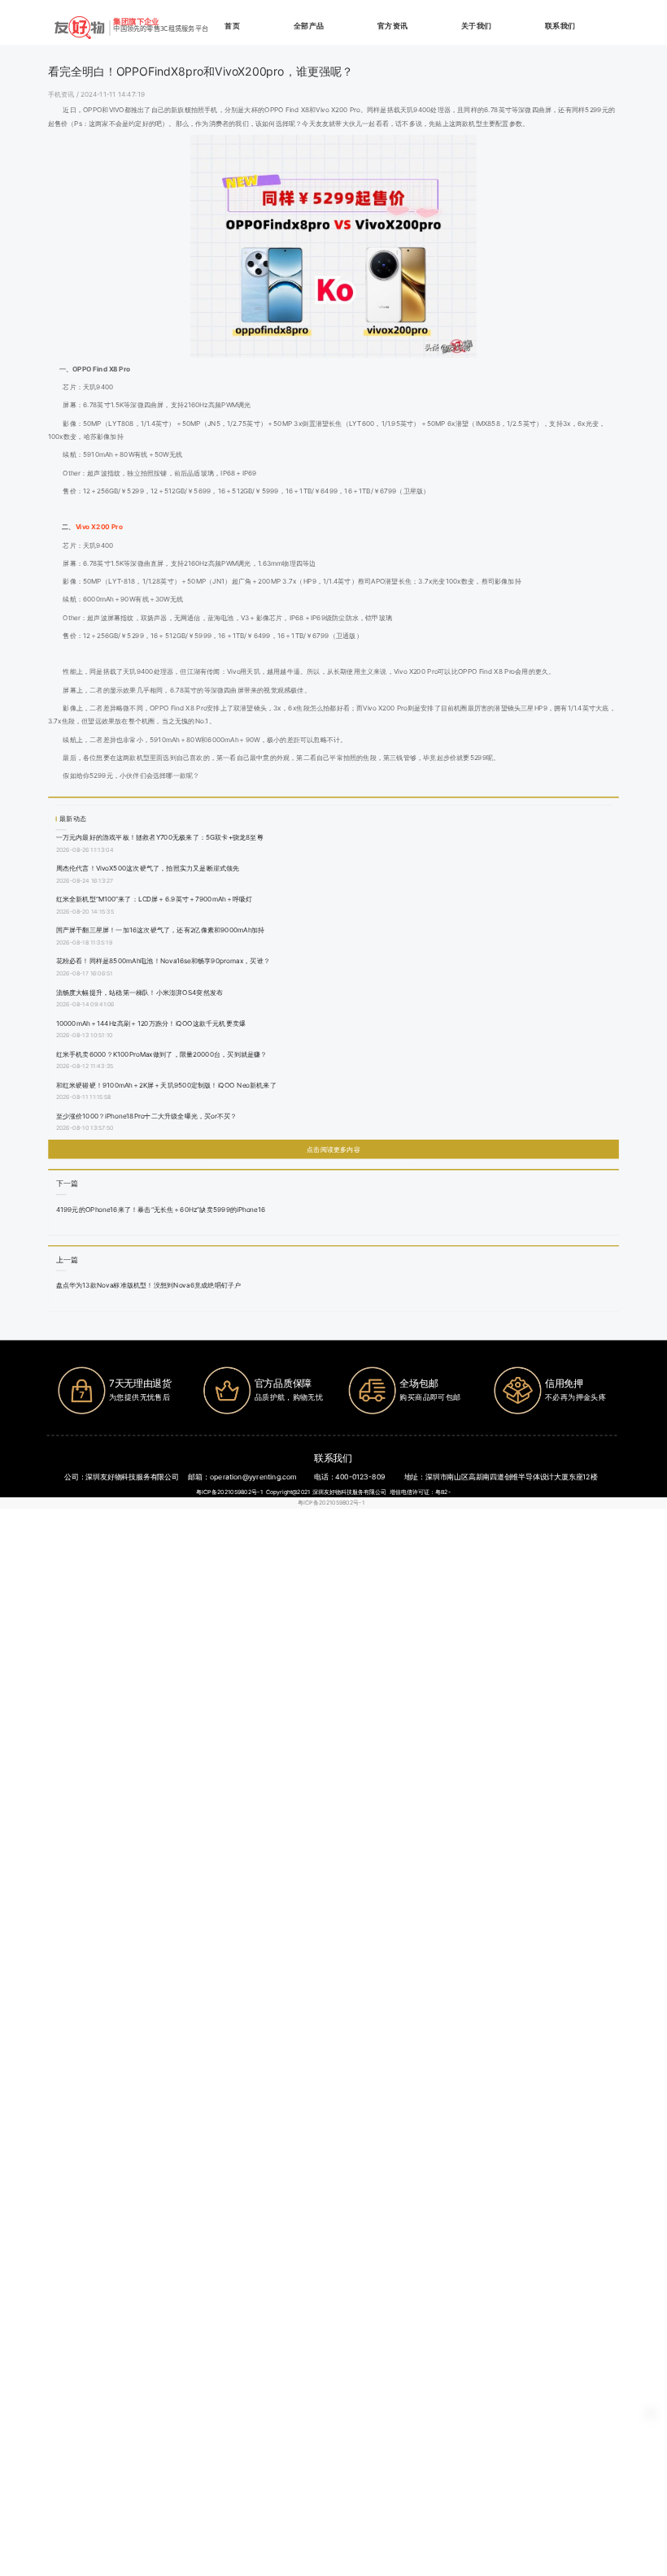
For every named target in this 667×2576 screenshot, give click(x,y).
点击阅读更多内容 (333, 1149)
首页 (232, 26)
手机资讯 (62, 93)
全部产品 (309, 26)
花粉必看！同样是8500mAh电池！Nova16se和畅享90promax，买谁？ (163, 961)
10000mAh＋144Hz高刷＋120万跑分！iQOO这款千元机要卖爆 (151, 1023)
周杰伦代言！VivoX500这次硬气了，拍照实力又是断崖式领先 (148, 868)
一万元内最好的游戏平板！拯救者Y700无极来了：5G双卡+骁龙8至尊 (160, 837)
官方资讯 (392, 26)
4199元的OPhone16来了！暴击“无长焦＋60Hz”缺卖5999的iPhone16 (161, 1209)
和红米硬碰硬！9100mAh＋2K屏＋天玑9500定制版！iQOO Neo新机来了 (166, 1084)
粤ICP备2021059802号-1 (331, 1503)
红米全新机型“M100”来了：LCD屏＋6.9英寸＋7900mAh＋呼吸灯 (155, 899)
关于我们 (476, 26)
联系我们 (560, 26)
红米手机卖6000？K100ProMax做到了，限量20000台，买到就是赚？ (162, 1053)
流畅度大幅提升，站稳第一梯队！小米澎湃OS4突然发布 (140, 992)
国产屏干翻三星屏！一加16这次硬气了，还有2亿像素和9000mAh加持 (161, 930)
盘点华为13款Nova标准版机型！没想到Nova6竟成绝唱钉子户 (149, 1285)
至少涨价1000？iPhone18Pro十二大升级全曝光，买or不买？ (147, 1115)
